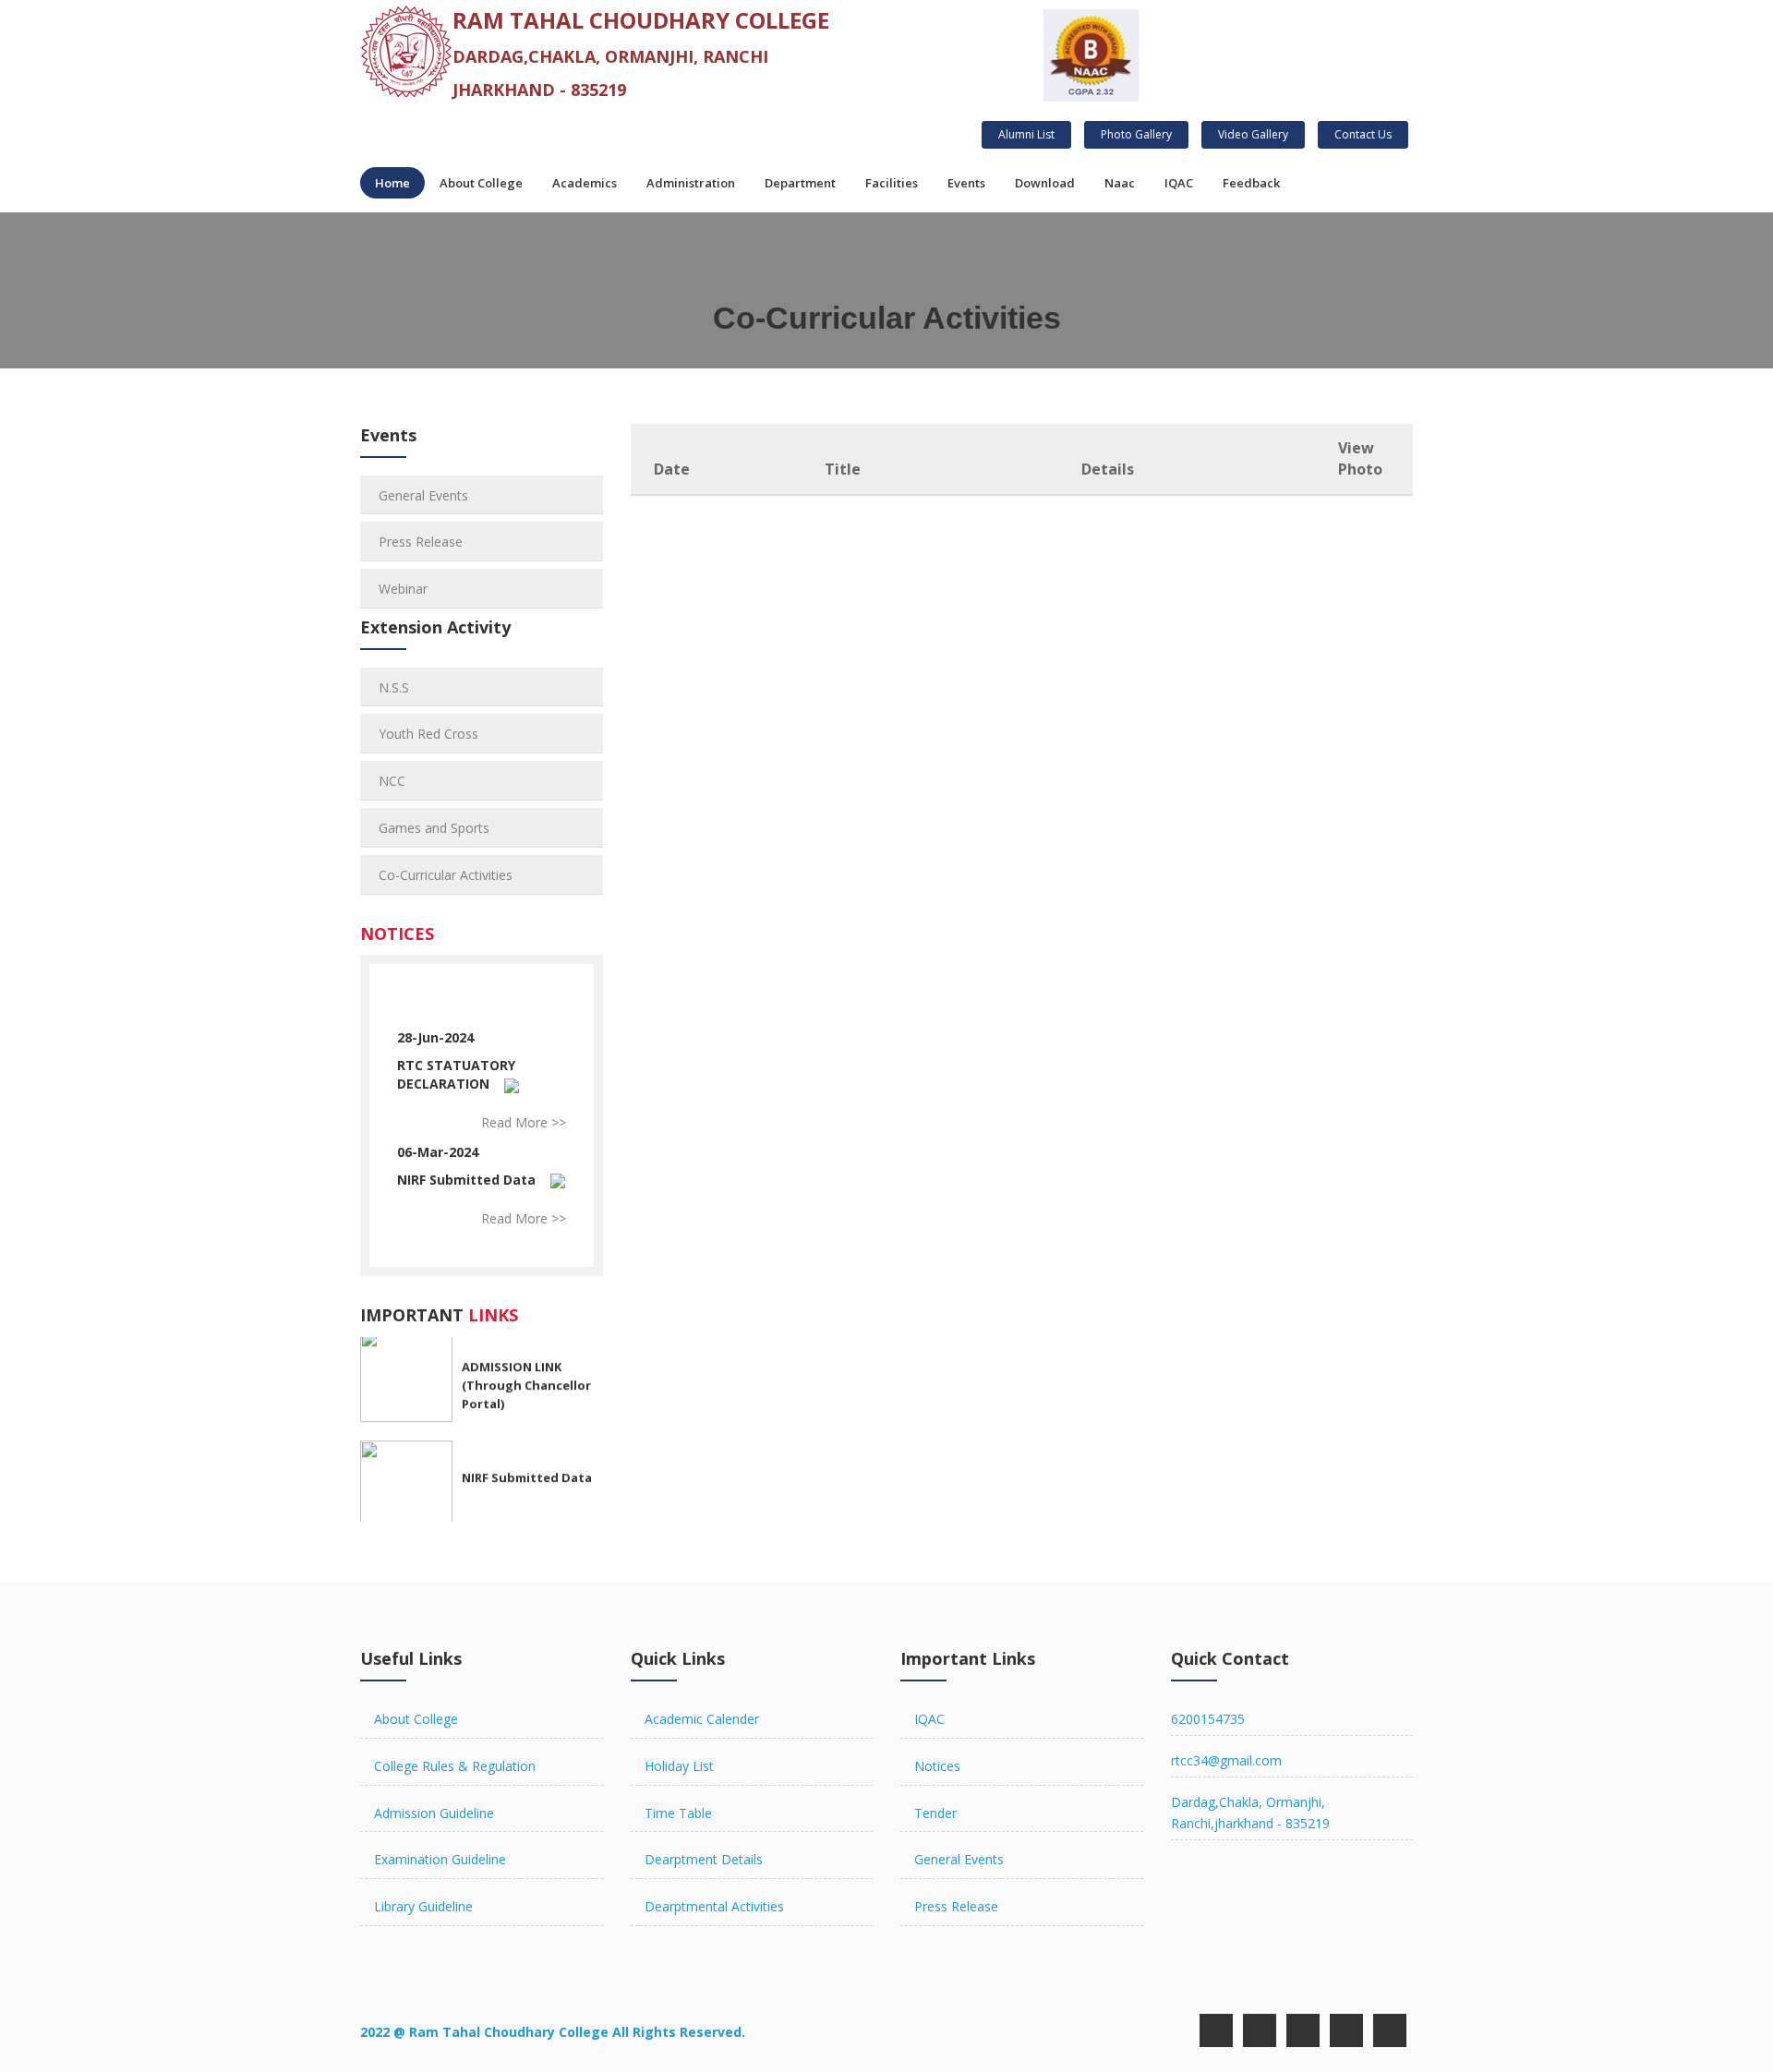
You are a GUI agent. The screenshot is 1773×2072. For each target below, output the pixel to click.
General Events (423, 495)
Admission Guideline (434, 1813)
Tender (935, 1813)
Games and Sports (434, 828)
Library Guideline (423, 1906)
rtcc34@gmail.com (1226, 1760)
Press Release (421, 542)
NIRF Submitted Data (466, 1180)
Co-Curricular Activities (446, 875)
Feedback (1251, 183)
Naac (1120, 183)
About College (481, 183)
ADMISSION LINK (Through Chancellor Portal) (526, 1374)
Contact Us (1363, 134)
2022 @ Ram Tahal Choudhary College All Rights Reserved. (553, 2032)
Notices (937, 1766)
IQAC (1179, 183)
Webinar (403, 589)
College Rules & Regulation (455, 1766)
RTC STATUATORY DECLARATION (456, 1074)
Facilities (892, 183)
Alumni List (1026, 134)
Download (1045, 183)
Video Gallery (1253, 134)
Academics (585, 183)
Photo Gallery (1136, 134)
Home (392, 183)
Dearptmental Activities (714, 1906)
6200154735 (1208, 1719)
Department (800, 183)
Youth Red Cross (428, 734)
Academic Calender (702, 1719)
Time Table (678, 1813)
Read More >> (524, 1122)
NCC (392, 781)
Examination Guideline (440, 1859)
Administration (691, 183)
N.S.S (394, 687)
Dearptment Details (704, 1859)
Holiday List (679, 1766)
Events (966, 183)
